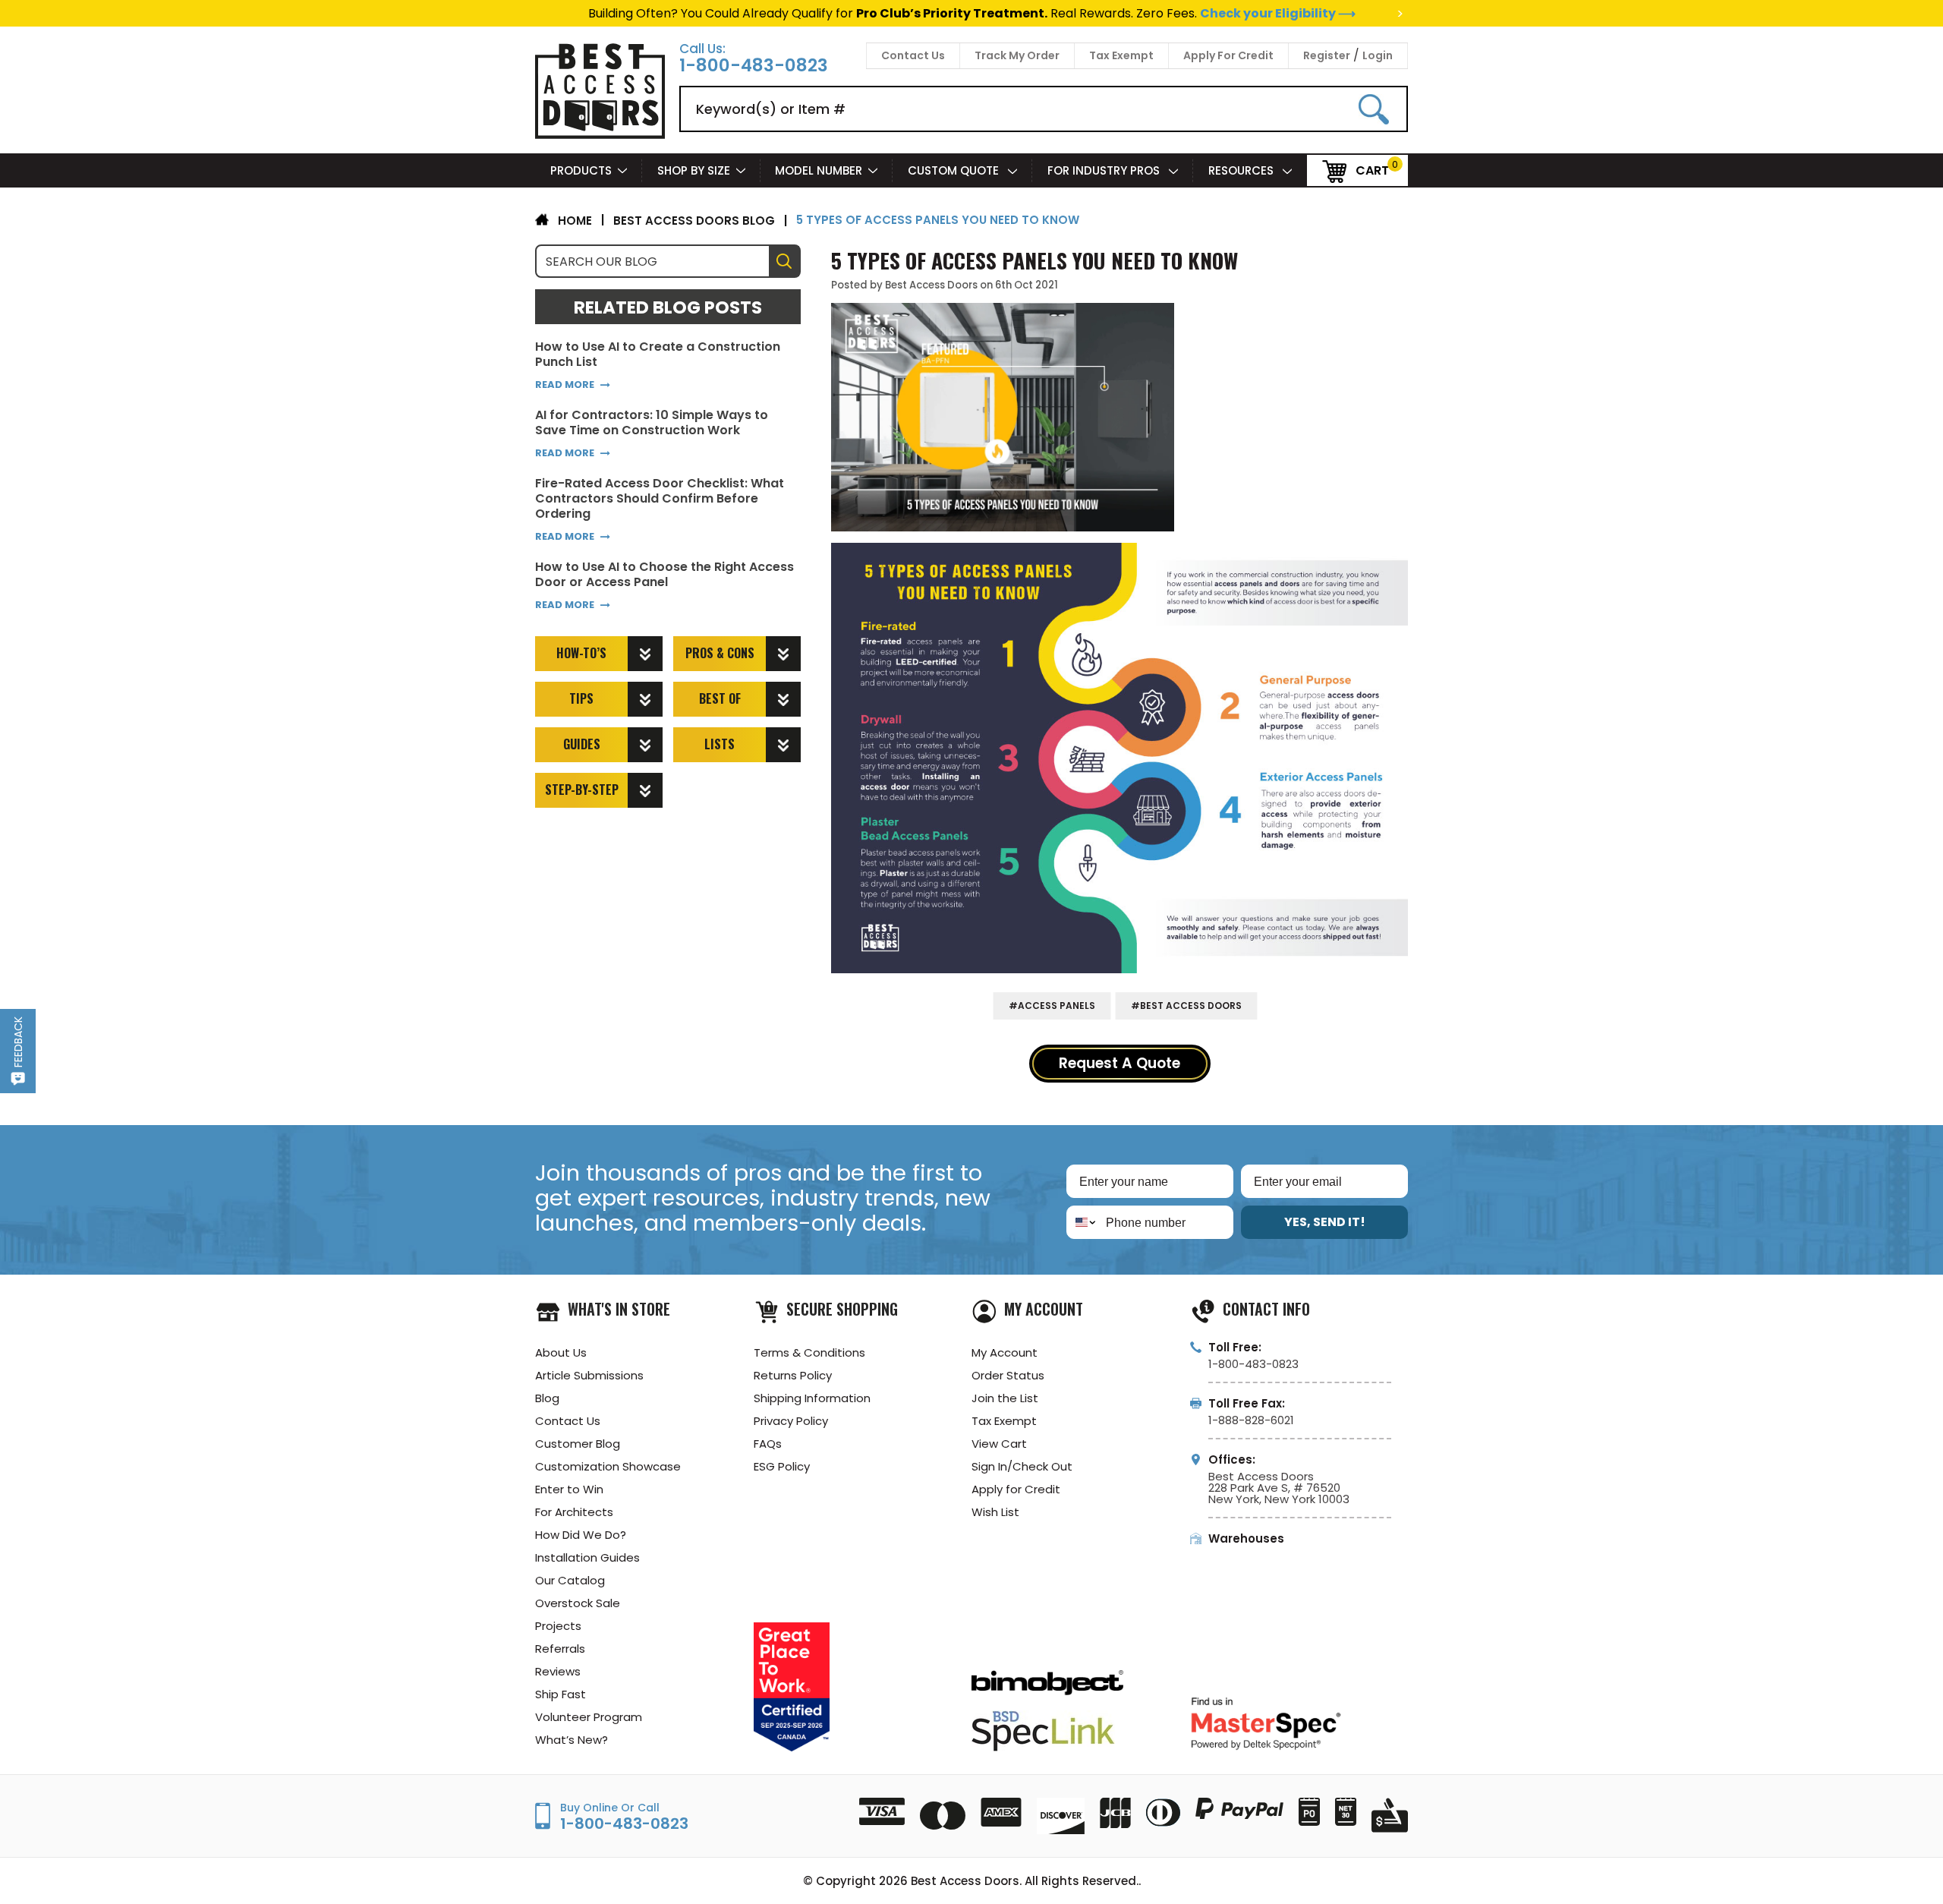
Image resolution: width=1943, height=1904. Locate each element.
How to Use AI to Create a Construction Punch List (658, 355)
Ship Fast (561, 1694)
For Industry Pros (1105, 170)
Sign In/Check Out (1022, 1466)
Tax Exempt (1121, 55)
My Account (1005, 1352)
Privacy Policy (791, 1421)
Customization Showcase (608, 1466)
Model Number (819, 170)
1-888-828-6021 (1251, 1420)
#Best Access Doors (1186, 1006)
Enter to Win (569, 1489)
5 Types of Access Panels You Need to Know (1034, 260)
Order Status (1008, 1375)
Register (1327, 55)
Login (1378, 55)
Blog (547, 1398)
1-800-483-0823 (754, 66)
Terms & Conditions (809, 1352)
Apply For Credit (1228, 55)
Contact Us (913, 55)
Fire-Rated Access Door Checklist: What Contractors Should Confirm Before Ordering (660, 499)
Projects (558, 1626)
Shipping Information (812, 1398)
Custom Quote (955, 170)
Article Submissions (589, 1375)
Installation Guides (587, 1557)
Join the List (1005, 1398)
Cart (1372, 170)
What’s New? (572, 1740)
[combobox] (1083, 1222)
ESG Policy (782, 1466)
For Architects (574, 1512)
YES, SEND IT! (1325, 1222)
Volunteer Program (589, 1717)
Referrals (560, 1649)
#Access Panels (1052, 1006)
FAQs (768, 1444)
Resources (1242, 170)
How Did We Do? (581, 1535)
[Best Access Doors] (600, 136)
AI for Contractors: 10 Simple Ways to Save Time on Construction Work (652, 423)
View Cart (999, 1444)
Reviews (558, 1671)
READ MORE (565, 385)
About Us (561, 1352)
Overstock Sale (578, 1603)
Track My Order (1017, 55)
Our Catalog (570, 1580)
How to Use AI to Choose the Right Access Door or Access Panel (664, 575)
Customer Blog (578, 1444)
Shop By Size (694, 170)
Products (581, 170)
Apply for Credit (1016, 1489)
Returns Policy (793, 1375)
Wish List (995, 1512)
